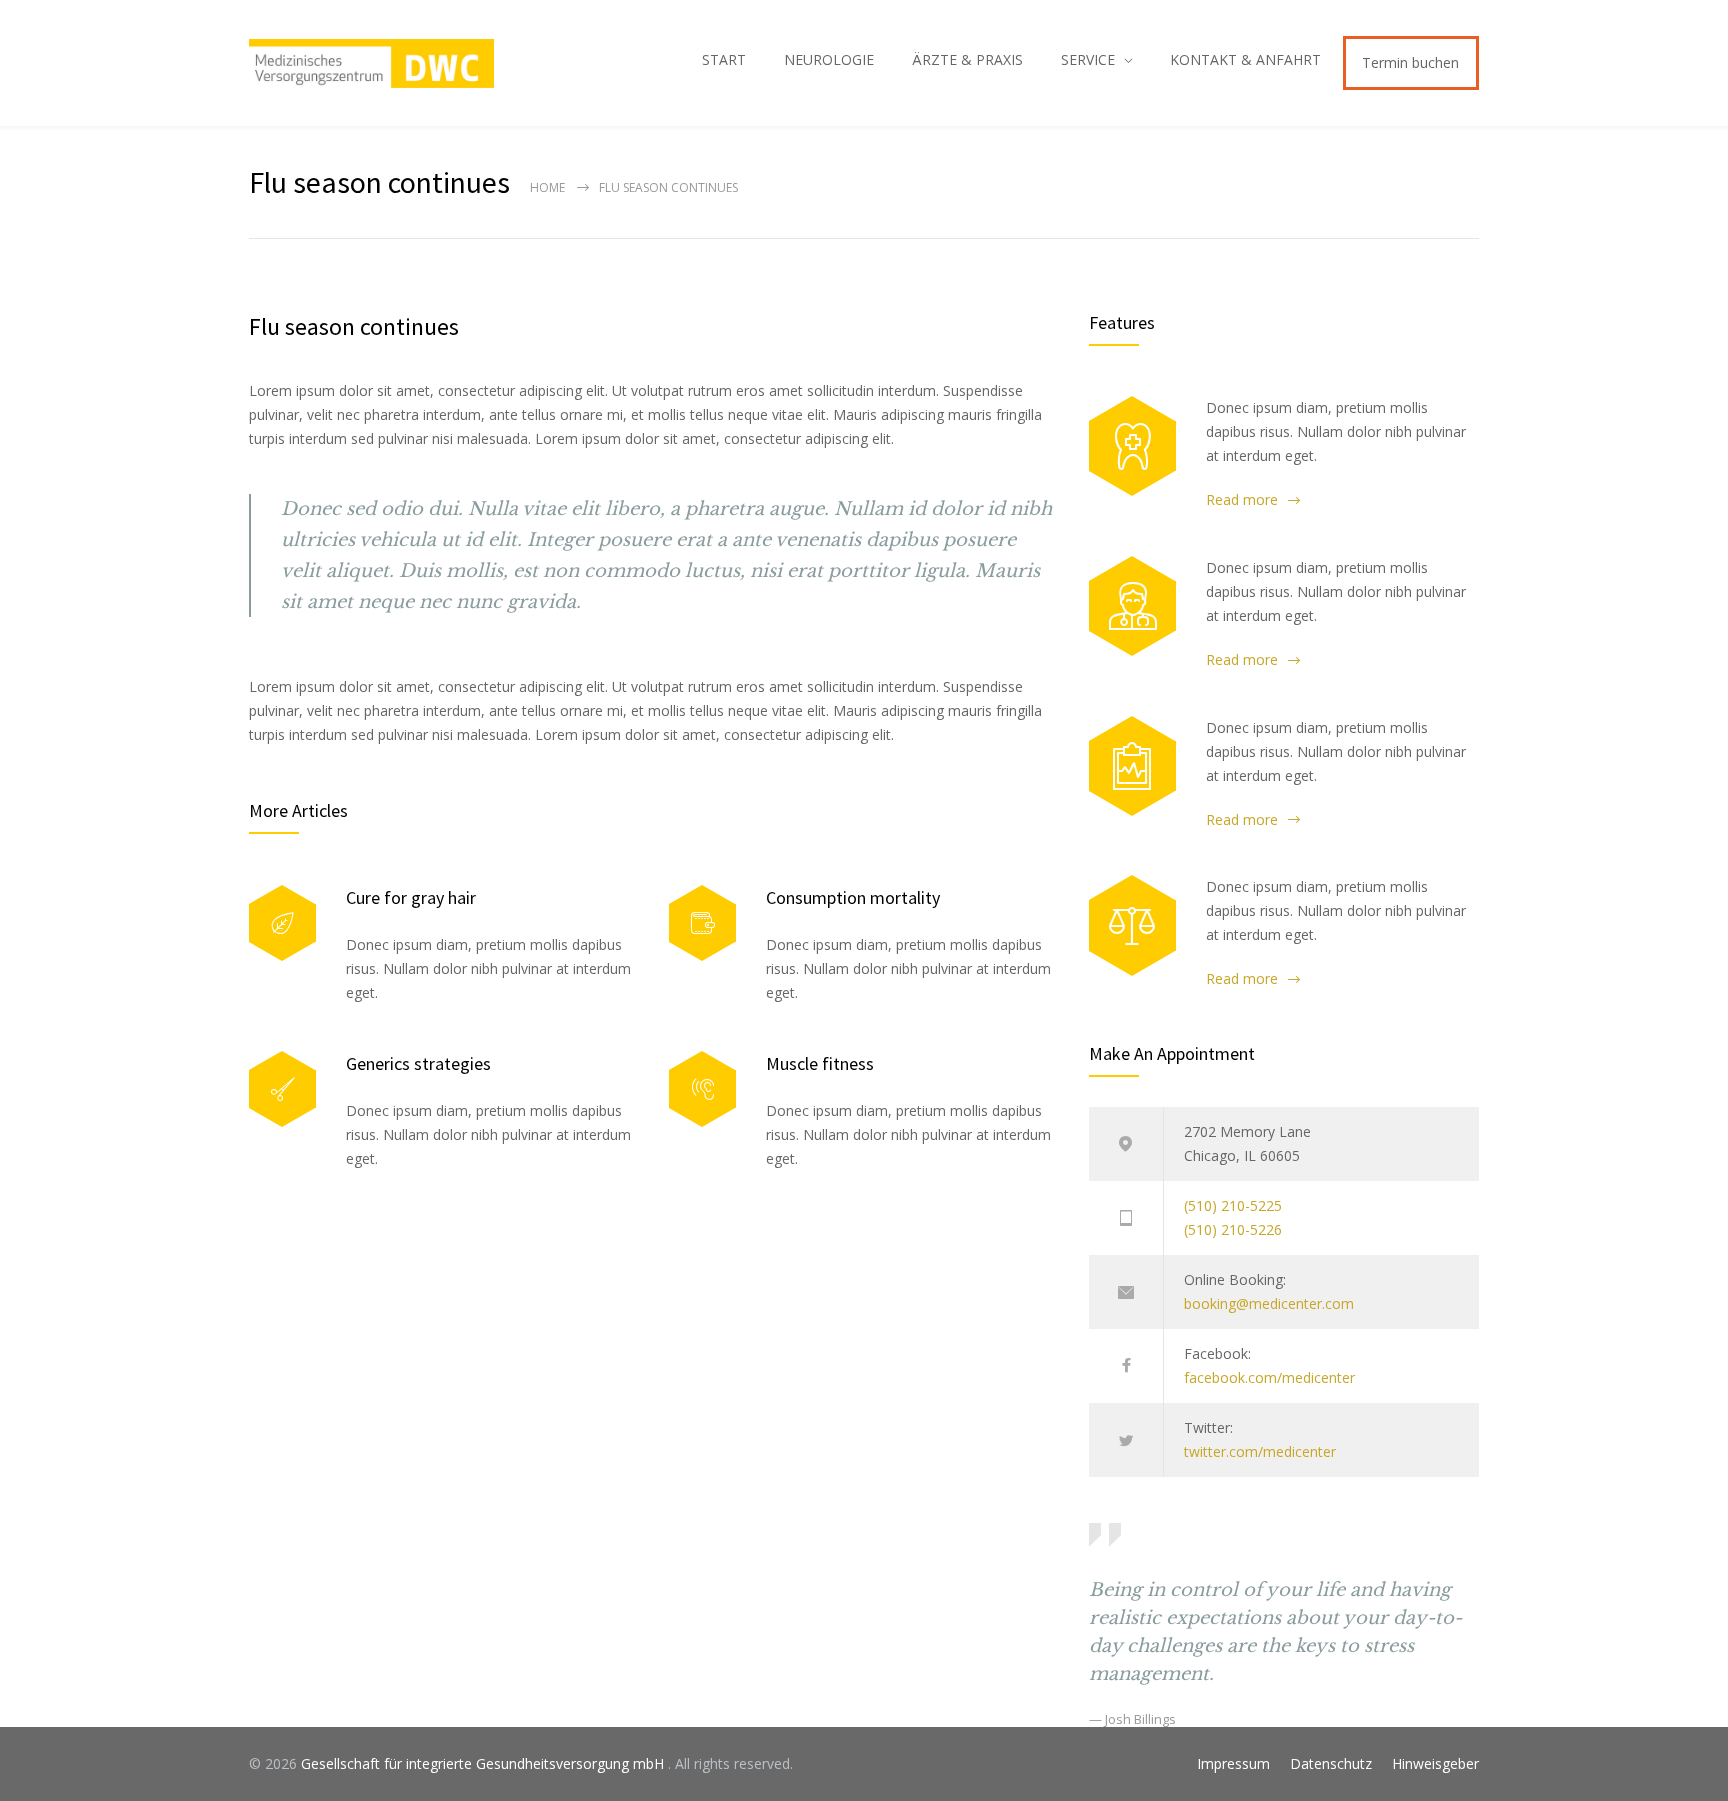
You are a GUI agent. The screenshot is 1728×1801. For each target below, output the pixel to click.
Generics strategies (418, 1063)
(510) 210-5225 (1233, 1205)
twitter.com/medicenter (1260, 1451)
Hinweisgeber (1435, 1763)
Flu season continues (354, 326)
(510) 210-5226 (1233, 1229)
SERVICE (1088, 59)
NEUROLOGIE (829, 59)
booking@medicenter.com (1269, 1303)
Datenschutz (1331, 1763)
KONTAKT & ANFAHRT (1245, 59)
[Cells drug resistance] (1132, 606)
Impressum (1233, 1763)
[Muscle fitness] (702, 1089)
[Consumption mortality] (702, 923)
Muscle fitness (820, 1063)
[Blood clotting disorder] (1132, 446)
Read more (1242, 499)
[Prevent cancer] (1132, 925)
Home (547, 187)
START (724, 59)
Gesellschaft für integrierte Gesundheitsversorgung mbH (484, 1763)
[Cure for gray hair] (282, 923)
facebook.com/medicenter (1269, 1377)
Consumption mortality (853, 897)
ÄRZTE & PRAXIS (967, 59)
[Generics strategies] (282, 1089)
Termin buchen (1410, 62)
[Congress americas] (1132, 766)
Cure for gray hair (411, 897)
